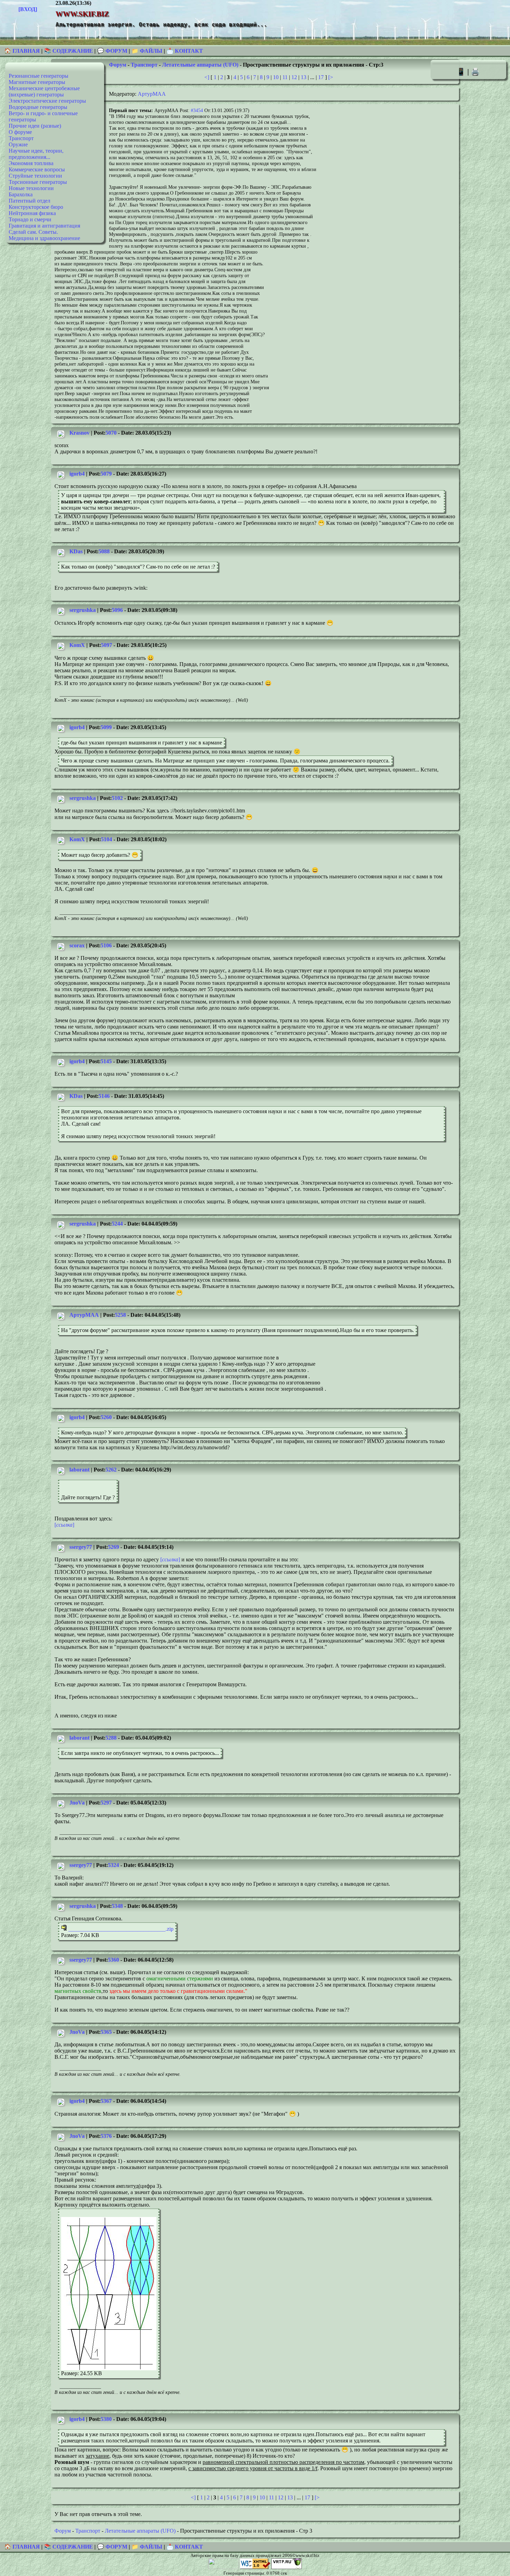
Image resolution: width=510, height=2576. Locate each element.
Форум (118, 65)
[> (331, 77)
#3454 (197, 110)
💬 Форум (112, 51)
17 (321, 77)
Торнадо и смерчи (30, 219)
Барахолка (21, 194)
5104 (107, 839)
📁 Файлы (147, 51)
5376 (106, 2136)
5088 (104, 551)
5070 (111, 433)
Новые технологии (31, 188)
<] (207, 77)
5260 (106, 1417)
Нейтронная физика (32, 213)
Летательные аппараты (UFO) (200, 65)
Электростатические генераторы (47, 101)
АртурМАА (152, 94)
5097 (107, 645)
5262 (111, 1470)
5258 (120, 1315)
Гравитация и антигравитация (44, 226)
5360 (113, 1960)
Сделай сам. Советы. (33, 232)
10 (276, 77)
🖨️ (475, 72)
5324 (113, 1865)
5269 (113, 1547)
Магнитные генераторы (37, 82)
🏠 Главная (23, 51)
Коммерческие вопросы (37, 169)
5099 (106, 727)
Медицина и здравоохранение (44, 238)
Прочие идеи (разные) (35, 126)
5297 (106, 1803)
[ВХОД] (28, 9)
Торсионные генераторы (38, 182)
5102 (117, 798)
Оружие (18, 144)
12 (294, 77)
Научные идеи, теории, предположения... (36, 154)
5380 (106, 2419)
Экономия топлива (31, 163)
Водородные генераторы (38, 107)
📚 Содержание (69, 51)
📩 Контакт (185, 51)
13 (304, 77)
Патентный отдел (29, 201)
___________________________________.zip (120, 1929)
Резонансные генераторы (39, 76)
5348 (117, 1906)
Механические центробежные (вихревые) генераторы (44, 91)
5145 (106, 1061)
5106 (106, 945)
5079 (106, 474)
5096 (117, 610)
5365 (106, 2032)
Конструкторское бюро (36, 207)
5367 (106, 2101)
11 (285, 77)
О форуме (20, 132)
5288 (111, 1738)
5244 (117, 1224)
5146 (104, 1096)
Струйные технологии (35, 176)
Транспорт (21, 138)
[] (64, 1525)
